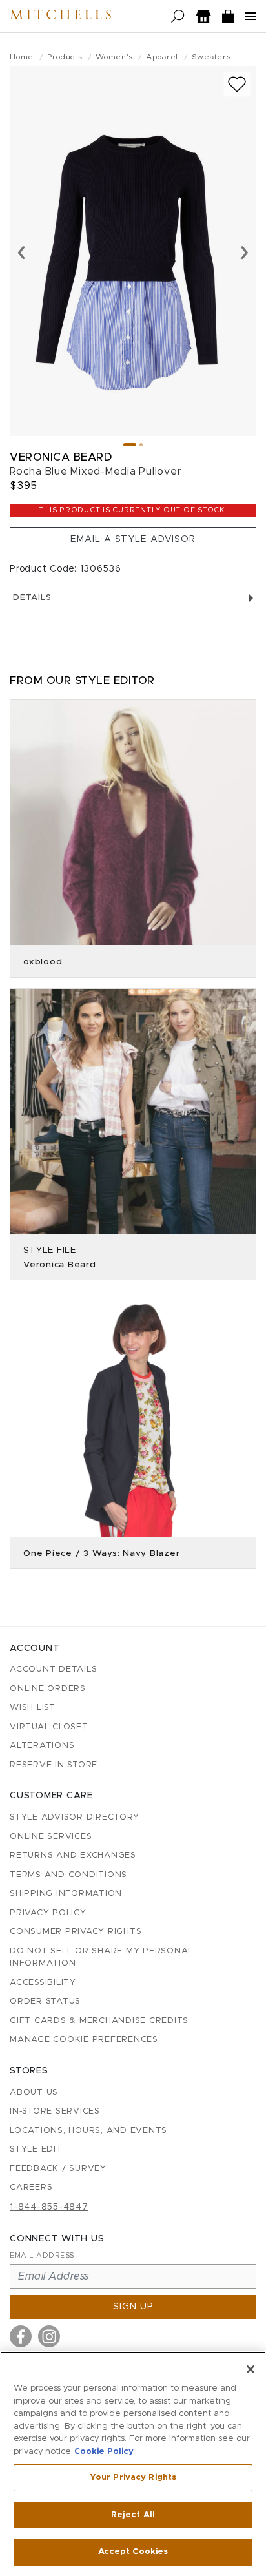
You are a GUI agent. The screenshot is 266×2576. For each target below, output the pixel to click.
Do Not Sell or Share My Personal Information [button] (101, 1958)
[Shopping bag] (229, 16)
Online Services (51, 1837)
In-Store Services (55, 2111)
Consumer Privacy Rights (76, 1932)
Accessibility (43, 1983)
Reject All (133, 2515)
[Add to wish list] (237, 84)
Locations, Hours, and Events (88, 2131)
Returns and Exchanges (73, 1855)
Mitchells (62, 16)
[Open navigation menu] (251, 16)
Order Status (45, 2001)
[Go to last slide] (22, 251)
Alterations (42, 1746)
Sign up (133, 2307)
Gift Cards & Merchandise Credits (99, 2021)
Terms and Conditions (68, 1875)
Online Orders (48, 1689)
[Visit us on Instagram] (49, 2336)
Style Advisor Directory (74, 1817)
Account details (53, 1669)
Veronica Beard (61, 457)
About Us (34, 2093)
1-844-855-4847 (49, 2207)
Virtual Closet (49, 1727)
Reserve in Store (54, 1765)
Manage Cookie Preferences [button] (84, 2040)
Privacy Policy (48, 1913)
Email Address (42, 2255)
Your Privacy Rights (133, 2477)
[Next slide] (244, 251)
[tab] (130, 445)
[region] (133, 2464)
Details (32, 598)
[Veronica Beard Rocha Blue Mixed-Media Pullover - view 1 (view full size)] (133, 251)
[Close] (251, 2369)
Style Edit (36, 2149)
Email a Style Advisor (133, 539)
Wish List (33, 1708)
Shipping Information (66, 1894)
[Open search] (178, 16)
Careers (31, 2187)
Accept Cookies (133, 2552)
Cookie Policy (104, 2452)
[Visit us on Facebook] (21, 2336)
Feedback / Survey (58, 2169)
